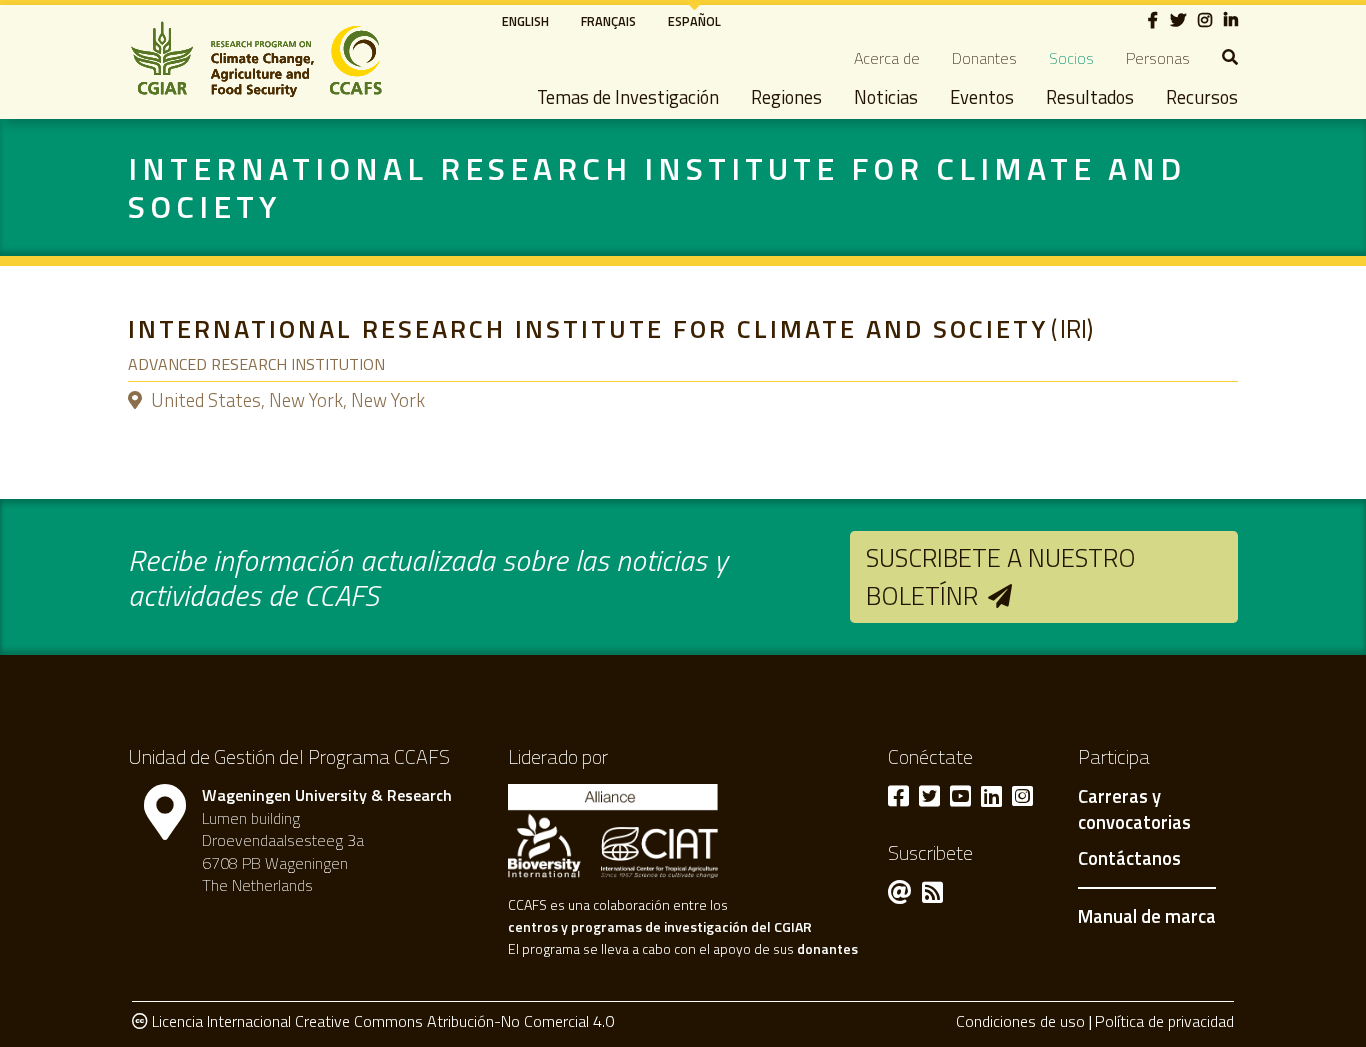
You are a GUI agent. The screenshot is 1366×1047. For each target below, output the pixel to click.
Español (694, 21)
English (525, 21)
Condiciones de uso (1020, 1021)
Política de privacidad (1164, 1021)
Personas (1158, 58)
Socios (1071, 58)
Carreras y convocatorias (1134, 810)
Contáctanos (1129, 859)
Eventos (982, 97)
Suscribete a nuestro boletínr (1001, 576)
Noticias (886, 97)
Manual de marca (1147, 916)
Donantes (984, 58)
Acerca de (887, 58)
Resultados (1090, 97)
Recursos (1202, 97)
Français (608, 21)
